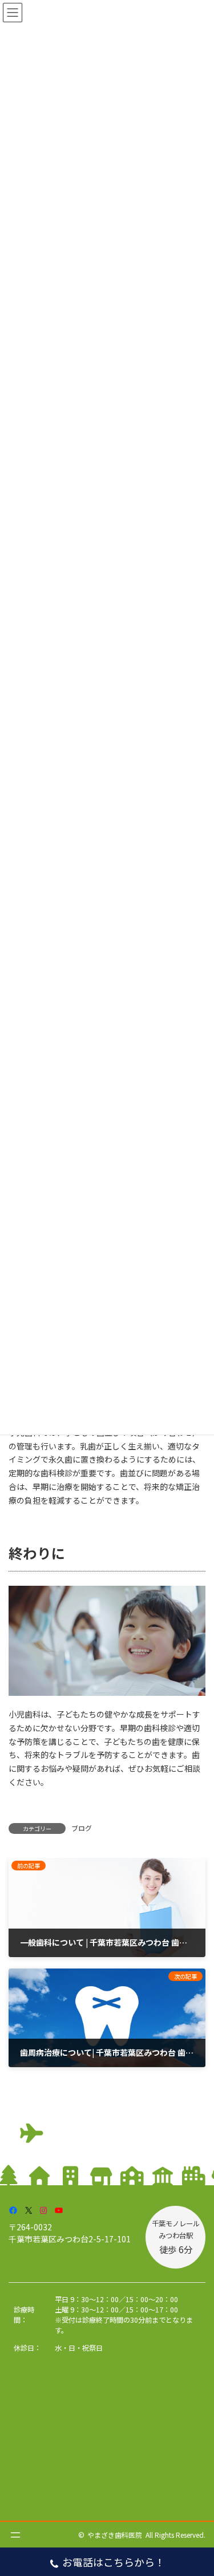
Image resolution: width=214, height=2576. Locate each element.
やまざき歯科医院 (115, 2535)
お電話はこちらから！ (114, 2562)
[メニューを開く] (15, 2535)
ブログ (82, 1828)
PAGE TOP (197, 2488)
